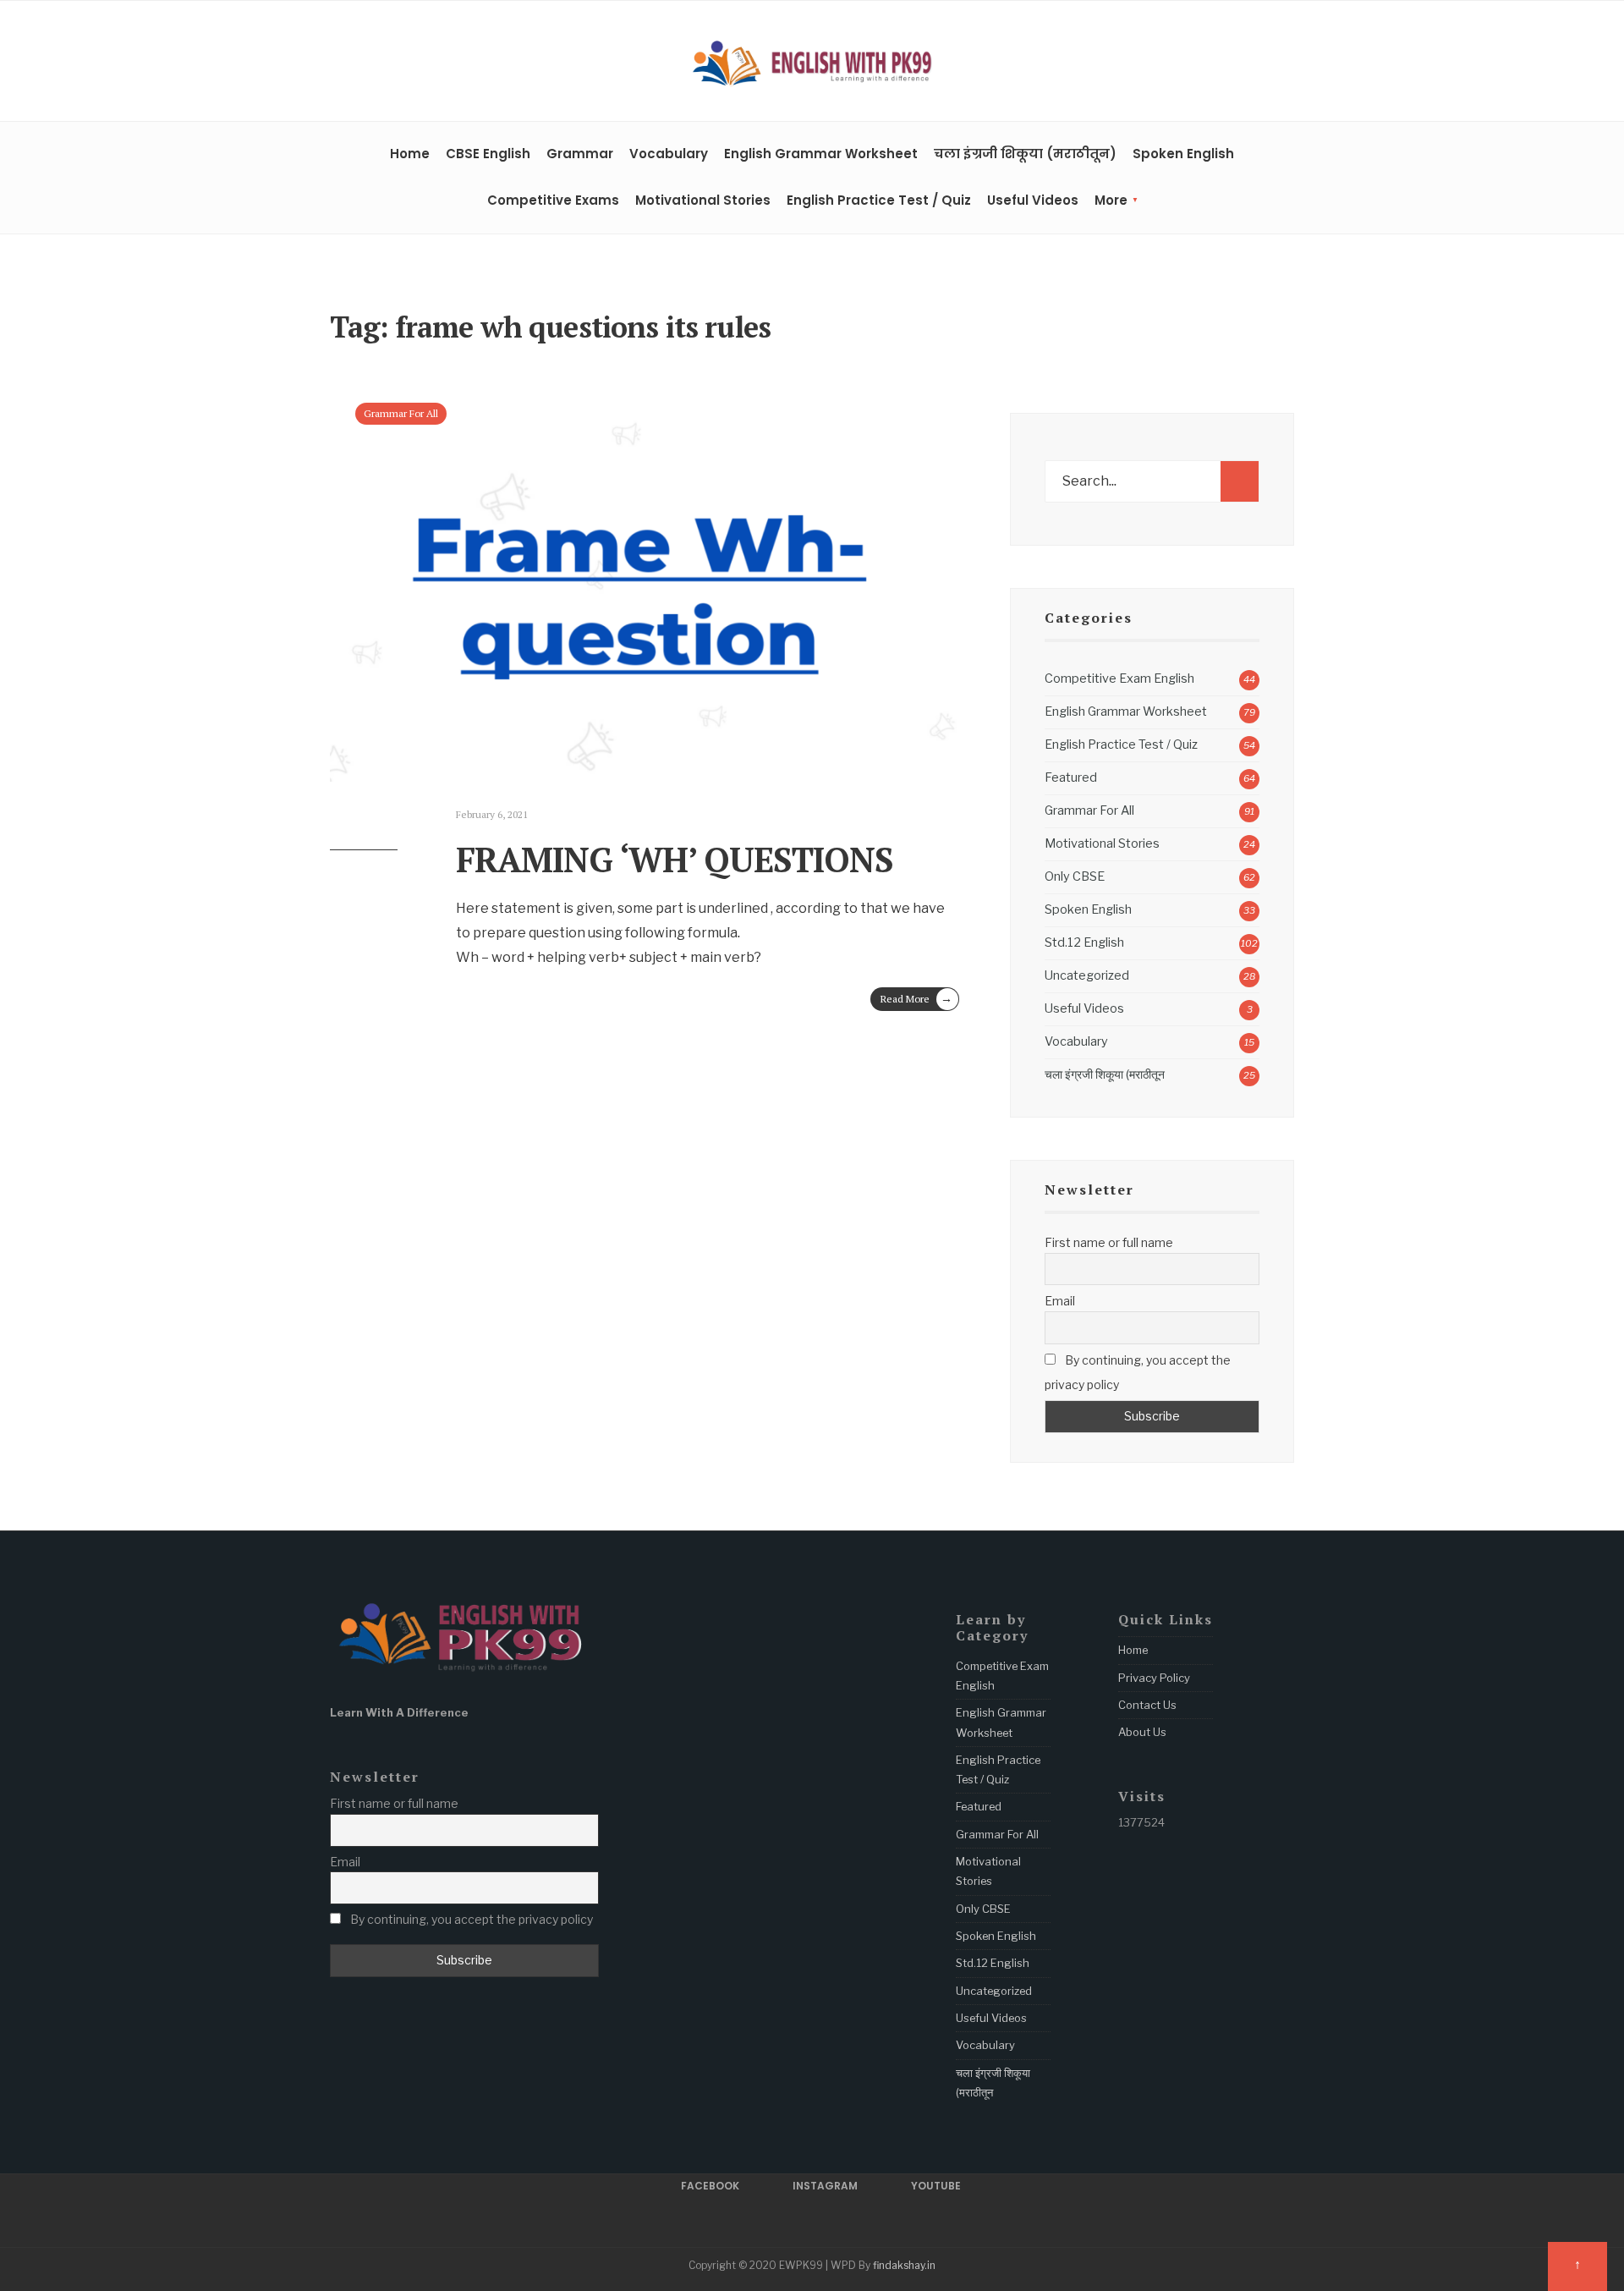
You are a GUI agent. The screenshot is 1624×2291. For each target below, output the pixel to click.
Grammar (580, 154)
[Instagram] (1260, 63)
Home (410, 154)
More (1111, 200)
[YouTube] (1287, 63)
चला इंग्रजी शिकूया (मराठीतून (1105, 1074)
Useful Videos (1033, 200)
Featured (1071, 777)
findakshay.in (904, 2265)
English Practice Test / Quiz (879, 200)
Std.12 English (1084, 942)
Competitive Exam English (1119, 679)
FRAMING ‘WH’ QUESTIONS (675, 859)
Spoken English (1183, 154)
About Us (1142, 1732)
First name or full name (1109, 1242)
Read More (916, 998)
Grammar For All (401, 413)
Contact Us (1147, 1705)
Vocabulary (669, 154)
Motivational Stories (703, 200)
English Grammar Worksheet (821, 154)
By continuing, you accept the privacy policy (1138, 1372)
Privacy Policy (1154, 1678)
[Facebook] (1234, 63)
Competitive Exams (553, 200)
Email (1060, 1301)
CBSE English (488, 154)
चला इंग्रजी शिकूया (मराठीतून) (1025, 154)
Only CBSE (1075, 876)
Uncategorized (1087, 975)
